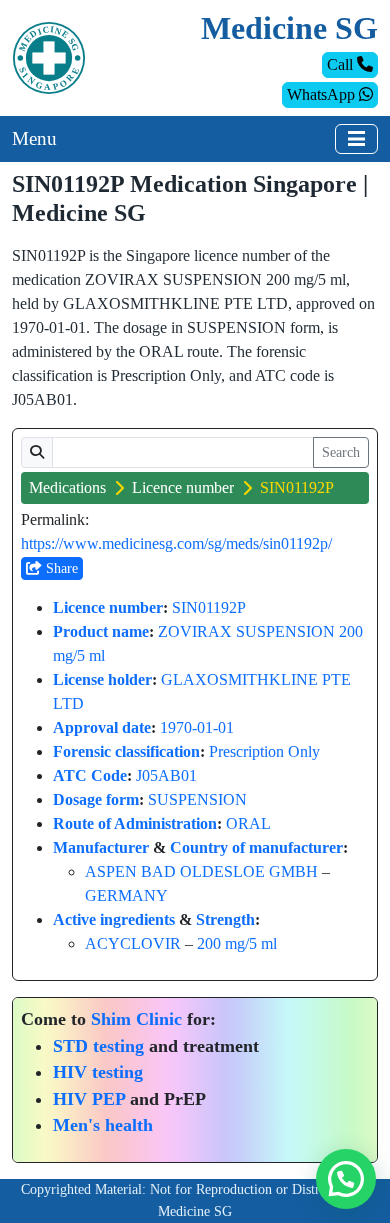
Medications (67, 487)
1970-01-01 (197, 727)
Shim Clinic (136, 1019)
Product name (101, 631)
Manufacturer (101, 847)
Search (341, 452)
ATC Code (90, 775)
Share (60, 568)
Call (342, 64)
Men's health (103, 1125)
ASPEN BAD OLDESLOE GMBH (201, 871)
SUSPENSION (197, 799)
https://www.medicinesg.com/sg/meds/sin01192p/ (176, 543)
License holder (102, 679)
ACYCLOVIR (133, 943)
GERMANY (126, 895)
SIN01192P (209, 607)
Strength (225, 919)
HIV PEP (89, 1099)
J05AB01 (166, 775)
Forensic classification (126, 751)
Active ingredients (114, 919)
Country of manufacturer (256, 847)
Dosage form (96, 799)
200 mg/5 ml (237, 943)
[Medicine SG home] (49, 56)
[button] (346, 1179)
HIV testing (98, 1072)
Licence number (183, 487)
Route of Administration (135, 823)
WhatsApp (323, 94)
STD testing (98, 1046)
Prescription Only (264, 751)
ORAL (248, 823)
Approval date (102, 727)
